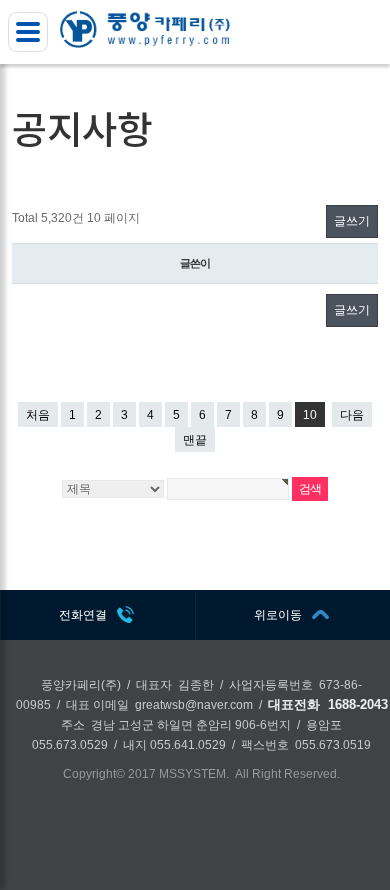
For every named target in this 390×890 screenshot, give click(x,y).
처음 (38, 415)
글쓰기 (352, 221)
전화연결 (83, 615)
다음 (352, 415)
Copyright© (94, 774)
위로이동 (278, 615)
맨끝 (195, 440)
